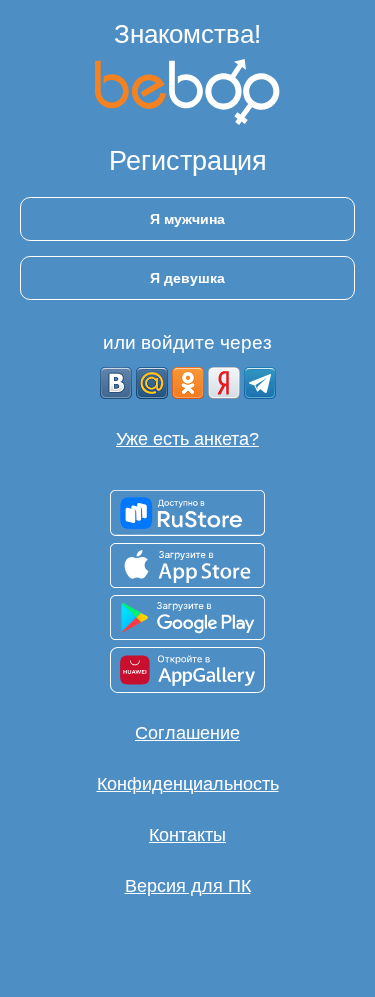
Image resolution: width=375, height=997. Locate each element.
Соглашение (187, 733)
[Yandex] (224, 383)
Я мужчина (187, 219)
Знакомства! (187, 34)
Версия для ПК (188, 886)
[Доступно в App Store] (187, 565)
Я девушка (187, 278)
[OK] (188, 383)
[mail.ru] (152, 383)
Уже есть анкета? (187, 439)
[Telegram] (260, 383)
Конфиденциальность (188, 784)
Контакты (187, 835)
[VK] (116, 383)
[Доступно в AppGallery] (187, 670)
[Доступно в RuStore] (187, 513)
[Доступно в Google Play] (187, 617)
